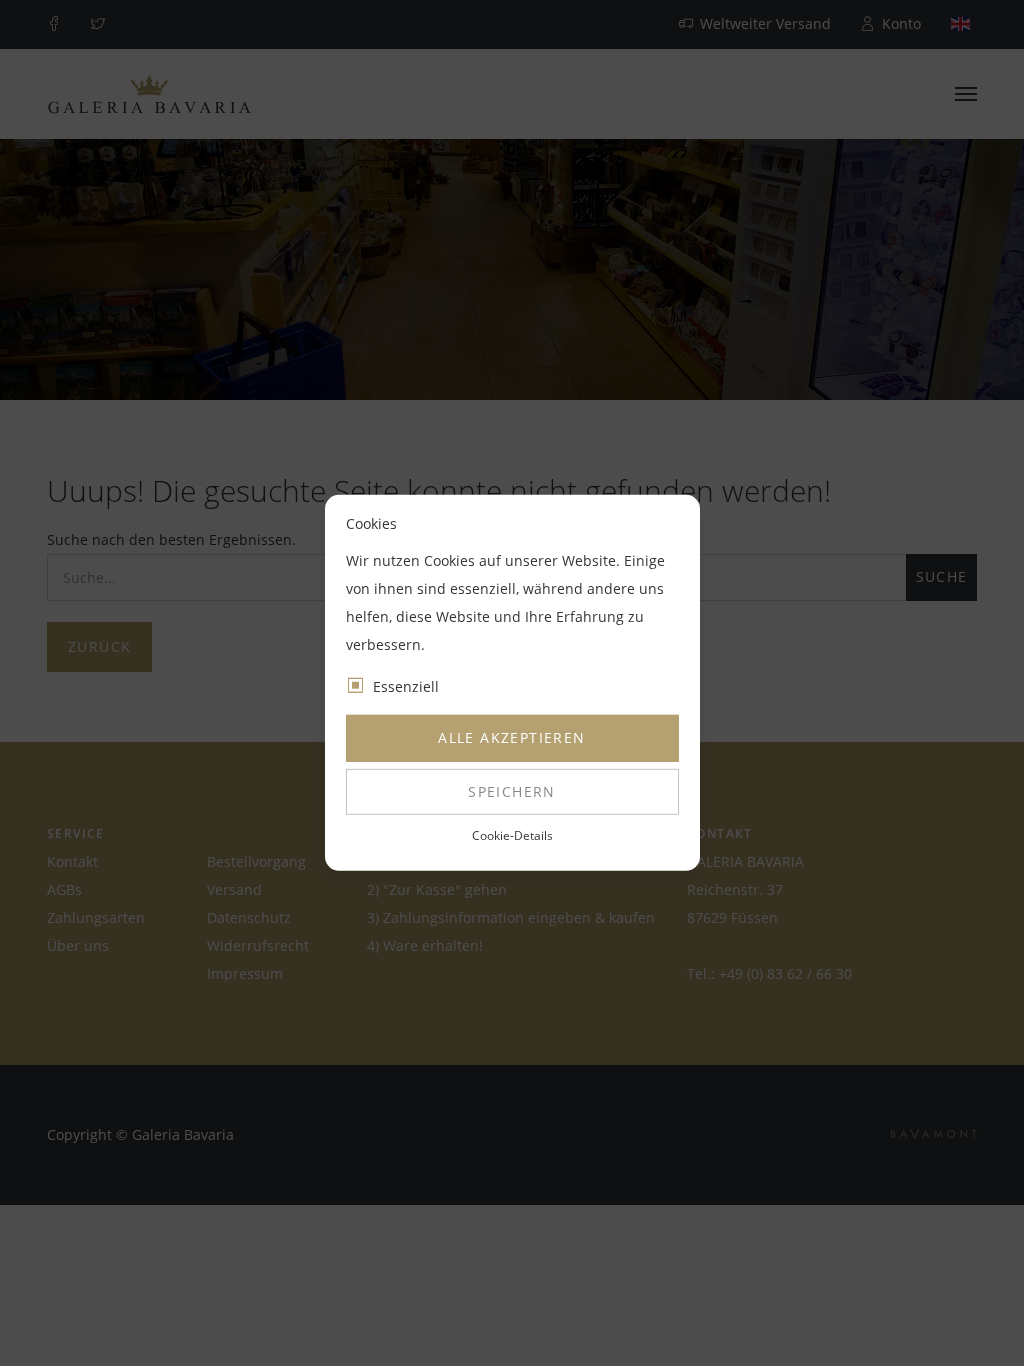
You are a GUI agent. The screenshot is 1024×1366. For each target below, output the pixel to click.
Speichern (512, 791)
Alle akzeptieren (511, 737)
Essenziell (406, 686)
